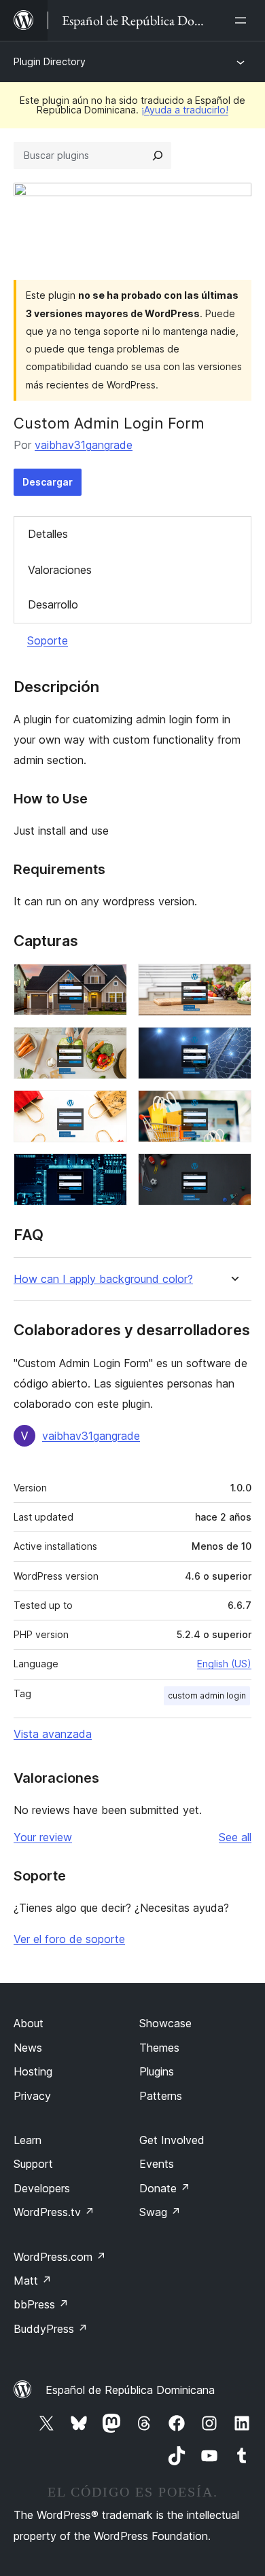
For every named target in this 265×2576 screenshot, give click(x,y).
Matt (33, 2281)
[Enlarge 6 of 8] (233, 1108)
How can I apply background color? (103, 1279)
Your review (43, 1837)
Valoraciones (60, 570)
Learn (28, 2140)
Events (157, 2164)
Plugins (157, 2071)
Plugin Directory (50, 61)
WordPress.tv (54, 2212)
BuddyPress (51, 2329)
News (28, 2048)
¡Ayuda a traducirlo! (185, 110)
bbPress (41, 2304)
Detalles (48, 534)
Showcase (165, 2023)
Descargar (48, 482)
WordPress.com (60, 2257)
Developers (42, 2188)
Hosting (33, 2071)
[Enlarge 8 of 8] (233, 1172)
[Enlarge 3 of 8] (109, 1045)
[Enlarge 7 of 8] (109, 1172)
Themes (159, 2048)
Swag (160, 2212)
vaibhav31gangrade (84, 445)
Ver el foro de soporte (69, 1939)
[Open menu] (243, 20)
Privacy (32, 2096)
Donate (165, 2188)
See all (235, 1837)
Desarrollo (53, 604)
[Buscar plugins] (158, 156)
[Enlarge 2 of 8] (233, 982)
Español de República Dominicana (130, 2390)
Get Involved (172, 2140)
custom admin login (207, 1695)
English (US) (224, 1664)
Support (33, 2164)
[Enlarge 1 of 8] (109, 982)
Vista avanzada (53, 1734)
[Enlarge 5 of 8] (109, 1108)
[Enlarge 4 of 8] (233, 1045)
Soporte (48, 640)
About (29, 2023)
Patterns (161, 2096)
